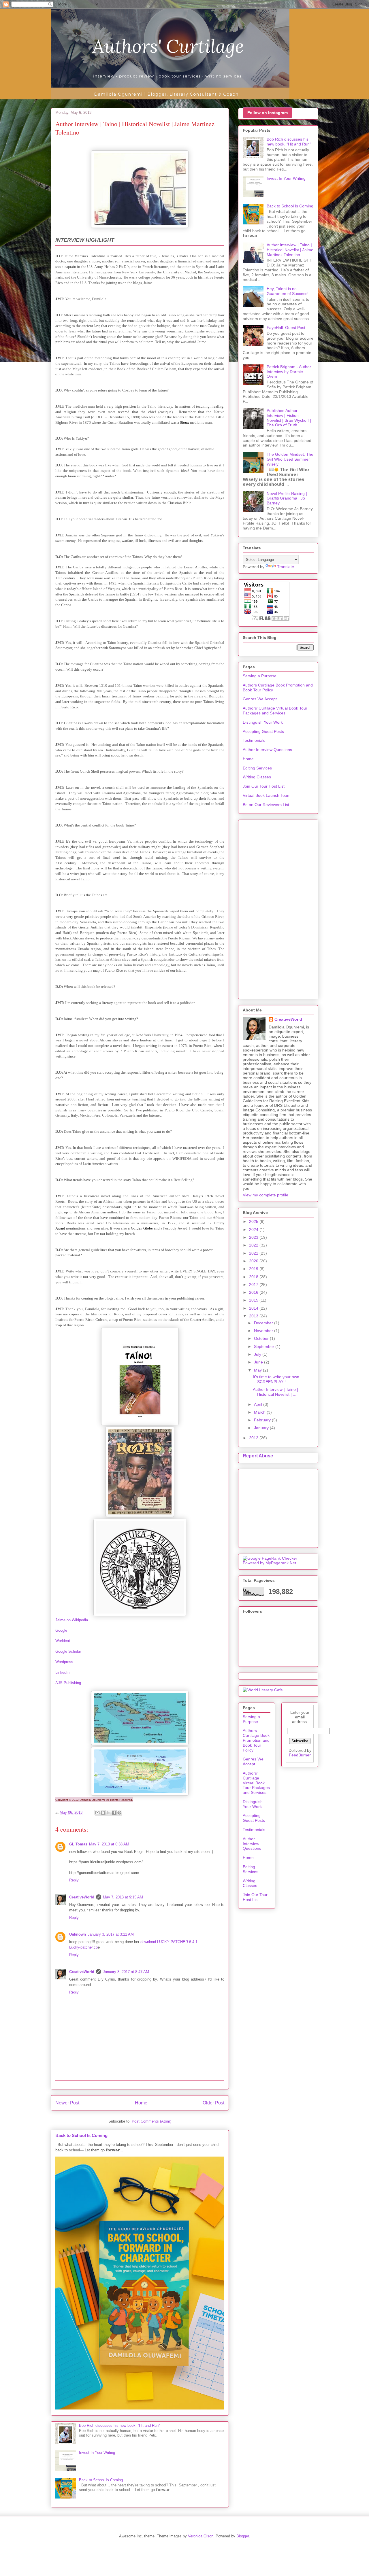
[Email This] (97, 1813)
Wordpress (64, 1662)
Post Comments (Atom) (151, 2121)
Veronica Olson (201, 2536)
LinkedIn (62, 1672)
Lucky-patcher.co (83, 1947)
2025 (254, 1221)
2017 (254, 1285)
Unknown (78, 1934)
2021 (254, 1253)
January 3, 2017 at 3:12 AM (111, 1934)
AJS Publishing (68, 1683)
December (264, 1323)
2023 (254, 1237)
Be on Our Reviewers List (266, 805)
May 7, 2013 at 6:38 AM (109, 1844)
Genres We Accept (260, 699)
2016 (254, 1292)
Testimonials (254, 740)
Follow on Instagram (268, 113)
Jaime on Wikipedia (72, 1620)
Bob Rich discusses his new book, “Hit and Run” (119, 2425)
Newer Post (67, 2103)
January (262, 1428)
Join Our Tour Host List (264, 786)
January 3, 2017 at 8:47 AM (126, 1972)
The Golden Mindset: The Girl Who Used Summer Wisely (290, 459)
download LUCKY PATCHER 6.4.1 (169, 1942)
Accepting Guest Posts (263, 731)
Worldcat (63, 1641)
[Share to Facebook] (114, 1813)
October (262, 1338)
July (258, 1354)
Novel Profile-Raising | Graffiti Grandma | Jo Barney (287, 498)
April (259, 1404)
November (264, 1331)
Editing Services (257, 768)
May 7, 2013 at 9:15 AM (123, 1897)
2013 (254, 1316)
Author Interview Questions (267, 750)
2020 (254, 1261)
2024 (254, 1230)
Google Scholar (68, 1651)
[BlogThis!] (103, 1813)
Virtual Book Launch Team (267, 795)
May (258, 1370)
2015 (254, 1300)
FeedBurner (300, 1755)
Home (141, 2103)
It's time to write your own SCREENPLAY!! (276, 1379)
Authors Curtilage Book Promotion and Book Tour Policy (256, 1740)
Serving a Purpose (260, 676)
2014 (254, 1308)
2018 (254, 1277)
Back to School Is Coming (81, 2135)
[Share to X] (108, 1813)
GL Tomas (78, 1844)
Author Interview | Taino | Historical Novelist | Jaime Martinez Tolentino (290, 250)
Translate (286, 567)
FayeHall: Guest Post (286, 328)
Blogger (243, 2536)
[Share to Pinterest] (119, 1813)
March (260, 1412)
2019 (254, 1269)
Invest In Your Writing (97, 2453)
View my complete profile (266, 1195)
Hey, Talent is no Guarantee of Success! (288, 291)
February (263, 1420)
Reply (74, 1880)
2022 (254, 1245)
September (265, 1346)
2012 (254, 1438)
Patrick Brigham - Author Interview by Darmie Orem (289, 372)
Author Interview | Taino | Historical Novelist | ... (275, 1392)
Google (61, 1630)
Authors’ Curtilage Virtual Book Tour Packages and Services (275, 711)
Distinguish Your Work (263, 722)
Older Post (213, 2103)
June (259, 1362)
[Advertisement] (278, 908)
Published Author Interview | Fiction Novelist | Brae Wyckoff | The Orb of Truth (289, 418)
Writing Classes (257, 777)
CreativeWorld (82, 1897)
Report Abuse (258, 1456)
